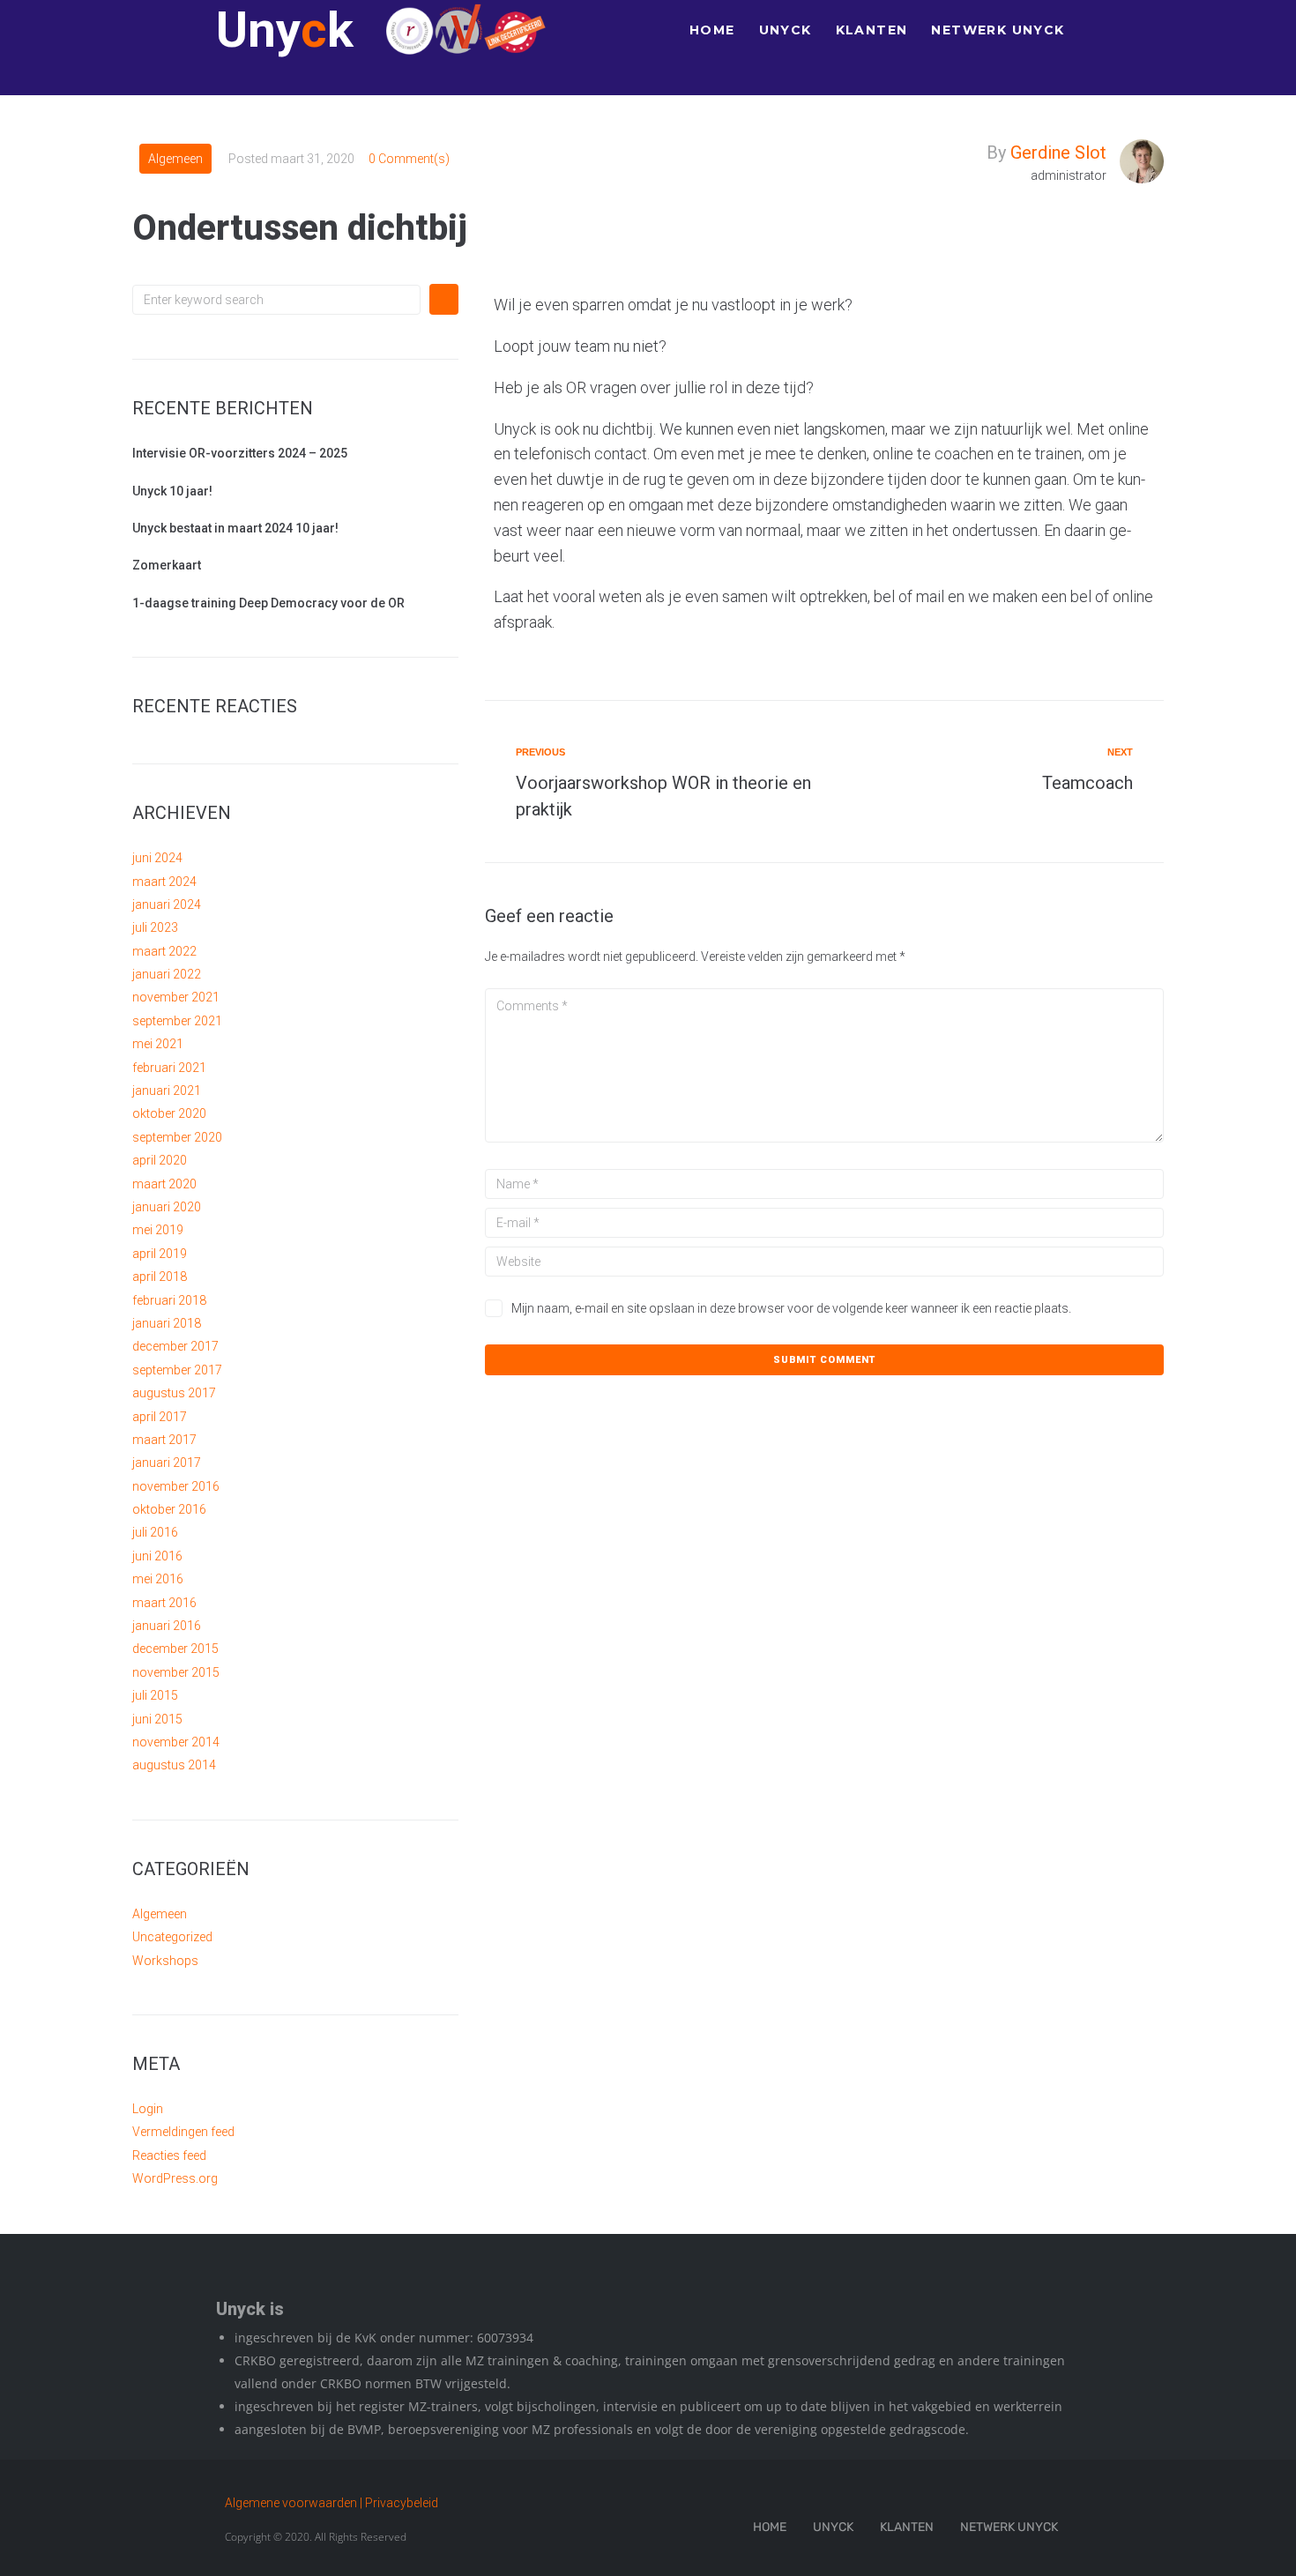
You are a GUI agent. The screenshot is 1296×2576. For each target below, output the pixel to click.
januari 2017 (167, 1463)
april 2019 (160, 1254)
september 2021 (177, 1021)
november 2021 (176, 997)
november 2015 (176, 1672)
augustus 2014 (174, 1765)
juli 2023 (155, 927)
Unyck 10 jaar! (172, 491)
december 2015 (175, 1649)
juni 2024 (157, 858)
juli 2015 (155, 1695)
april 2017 (160, 1417)
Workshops (165, 1961)
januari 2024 (167, 905)
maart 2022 (164, 951)
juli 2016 (155, 1532)
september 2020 (177, 1137)
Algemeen (175, 159)
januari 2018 (167, 1323)
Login (148, 2109)
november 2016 (176, 1486)
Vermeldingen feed (183, 2132)
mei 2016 (158, 1579)
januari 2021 (167, 1091)
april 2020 (160, 1160)
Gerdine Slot (1058, 153)
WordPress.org (175, 2178)
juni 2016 (157, 1556)
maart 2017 (164, 1440)
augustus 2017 (174, 1393)
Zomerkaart (167, 565)
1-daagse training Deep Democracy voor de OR (268, 603)
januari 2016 (167, 1626)
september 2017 (177, 1370)
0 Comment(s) (409, 159)
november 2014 (176, 1742)
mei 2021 (158, 1044)
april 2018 (160, 1277)
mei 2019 (158, 1230)
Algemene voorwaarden (291, 2503)
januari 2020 (167, 1207)
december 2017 (175, 1346)
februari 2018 (169, 1300)
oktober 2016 (169, 1509)
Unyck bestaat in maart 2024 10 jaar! (235, 528)
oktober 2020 (169, 1113)
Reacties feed (169, 2155)
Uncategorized (172, 1937)
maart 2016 (164, 1603)
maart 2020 (164, 1184)
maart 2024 (164, 882)
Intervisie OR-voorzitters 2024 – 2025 (240, 453)
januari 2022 (167, 974)
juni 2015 (157, 1719)
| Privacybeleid (399, 2503)
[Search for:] (276, 300)
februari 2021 (169, 1068)
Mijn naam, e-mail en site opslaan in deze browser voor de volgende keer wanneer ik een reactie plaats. (791, 1308)
